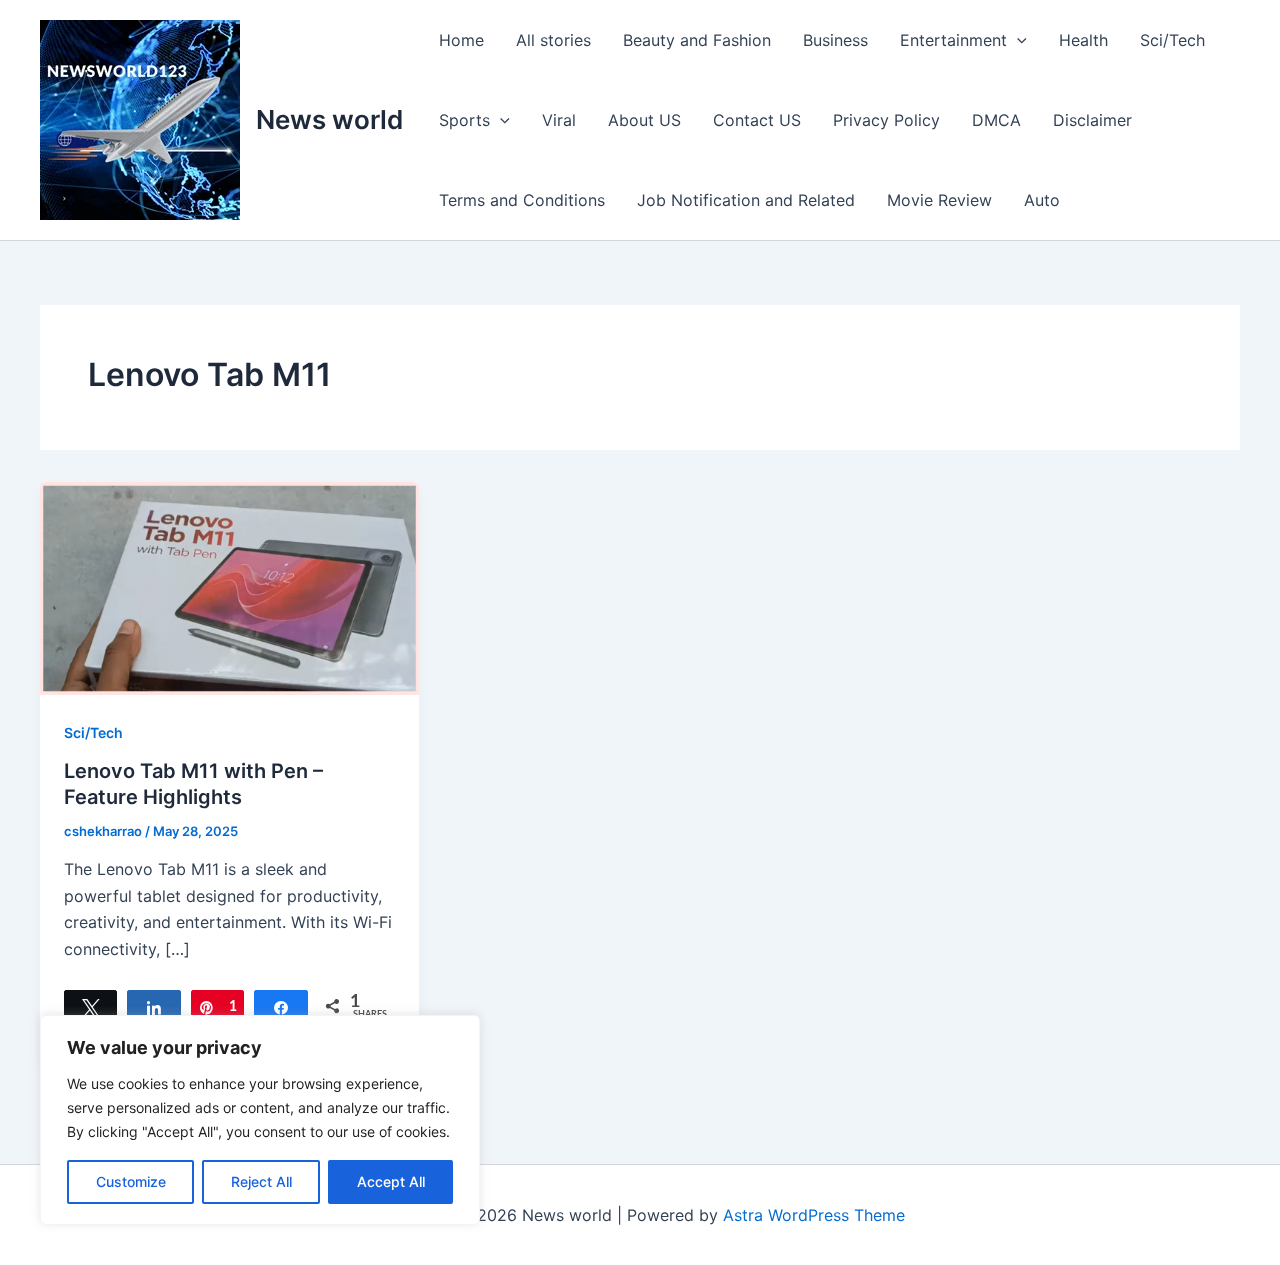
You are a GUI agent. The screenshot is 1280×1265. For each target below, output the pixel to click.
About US (644, 120)
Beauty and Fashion (697, 40)
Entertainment (953, 40)
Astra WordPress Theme (814, 1215)
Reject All (261, 1181)
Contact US (757, 120)
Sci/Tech (1172, 40)
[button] (1017, 40)
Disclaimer (1092, 120)
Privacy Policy (886, 120)
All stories (553, 40)
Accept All (391, 1181)
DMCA (996, 120)
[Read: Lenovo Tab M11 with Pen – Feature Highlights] (229, 587)
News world (329, 119)
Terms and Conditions (522, 200)
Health (1083, 40)
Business (835, 40)
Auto (1042, 200)
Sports (464, 120)
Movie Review (939, 200)
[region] (260, 1120)
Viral (559, 120)
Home (461, 40)
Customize (131, 1181)
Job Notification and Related (746, 200)
